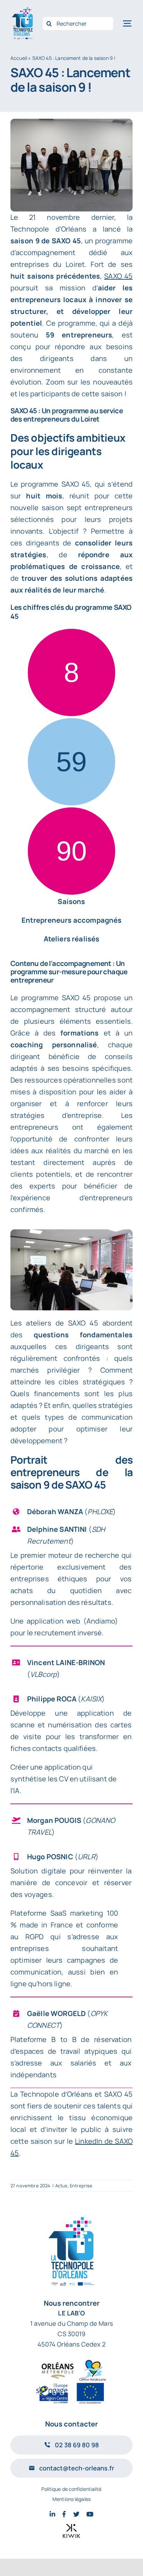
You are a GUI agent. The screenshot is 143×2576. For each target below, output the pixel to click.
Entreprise (81, 2186)
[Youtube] (90, 2514)
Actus (61, 2186)
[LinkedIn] (52, 2514)
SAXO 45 (118, 276)
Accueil (19, 58)
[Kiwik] (71, 2531)
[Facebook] (64, 2514)
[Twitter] (76, 2514)
